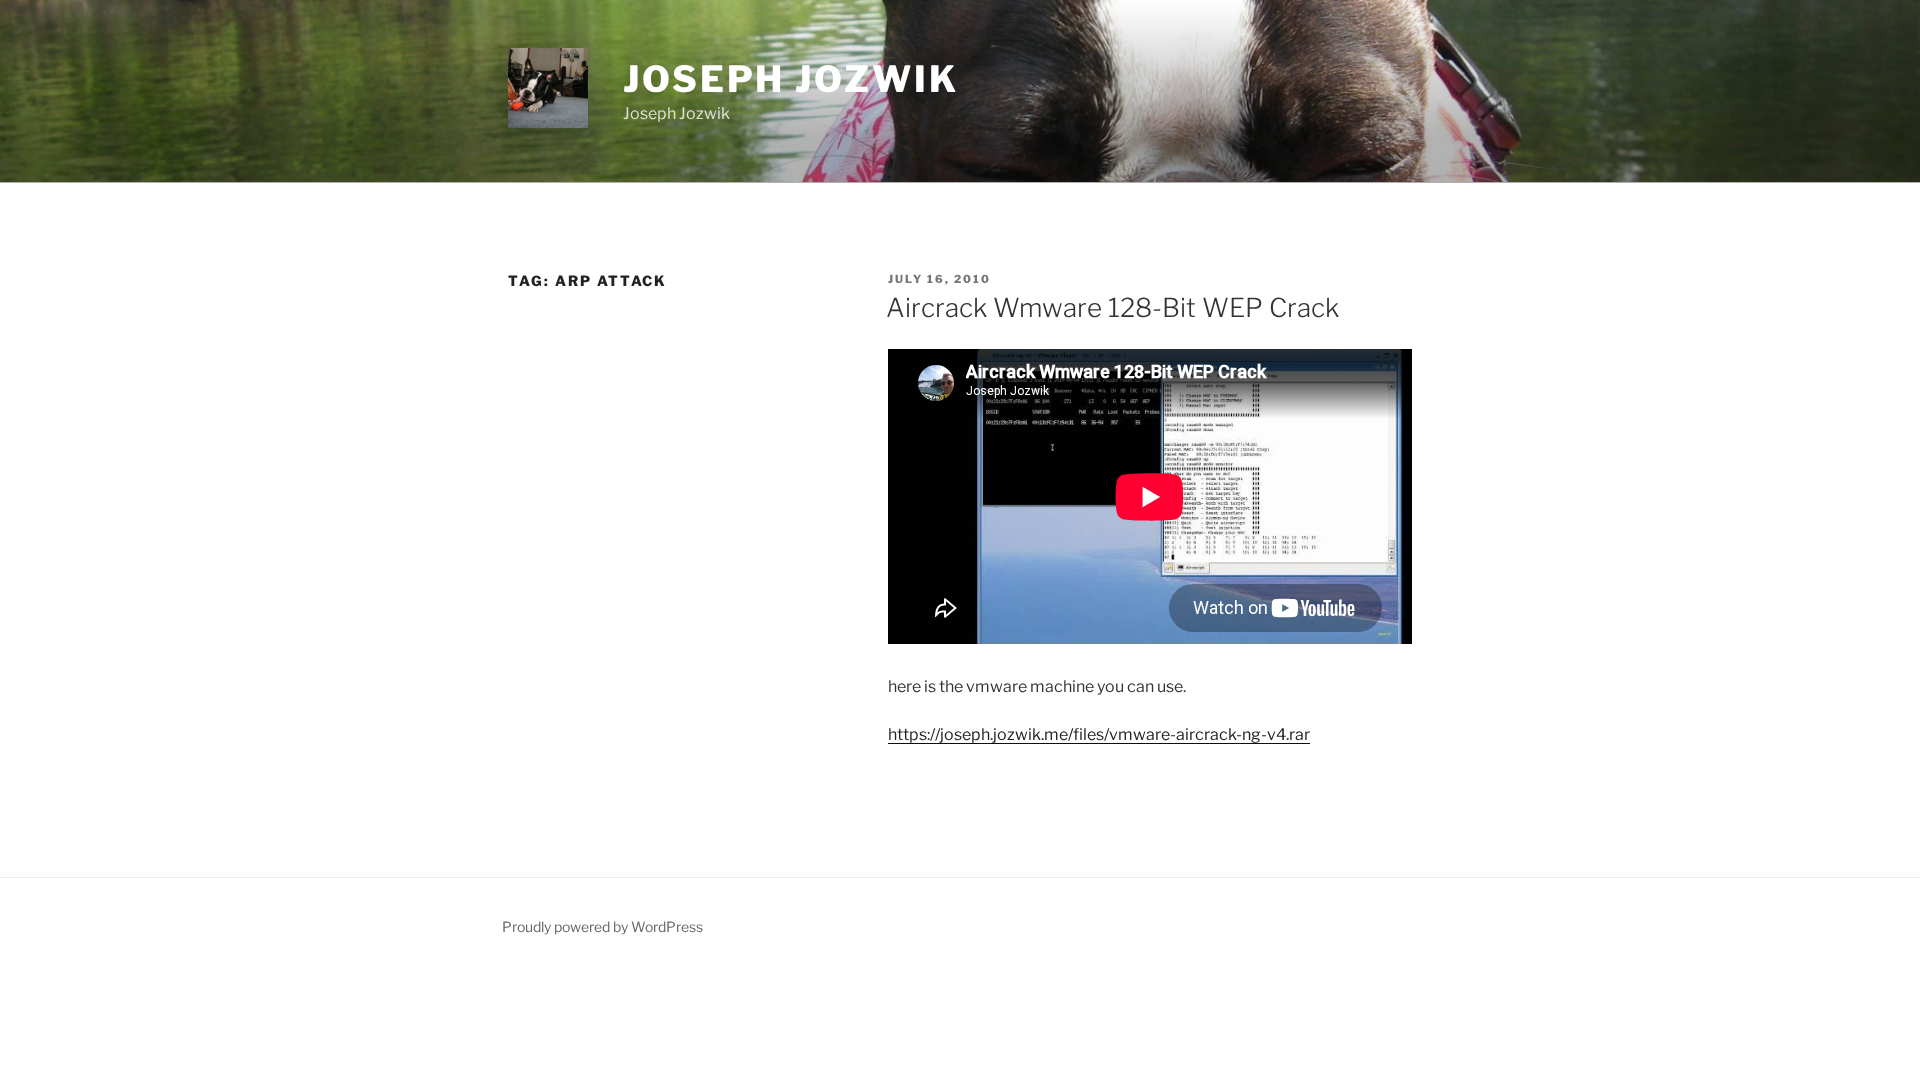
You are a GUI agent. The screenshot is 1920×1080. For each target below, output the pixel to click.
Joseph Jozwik (790, 79)
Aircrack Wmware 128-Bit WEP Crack (1112, 307)
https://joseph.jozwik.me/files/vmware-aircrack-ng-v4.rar (1099, 734)
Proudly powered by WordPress (602, 926)
